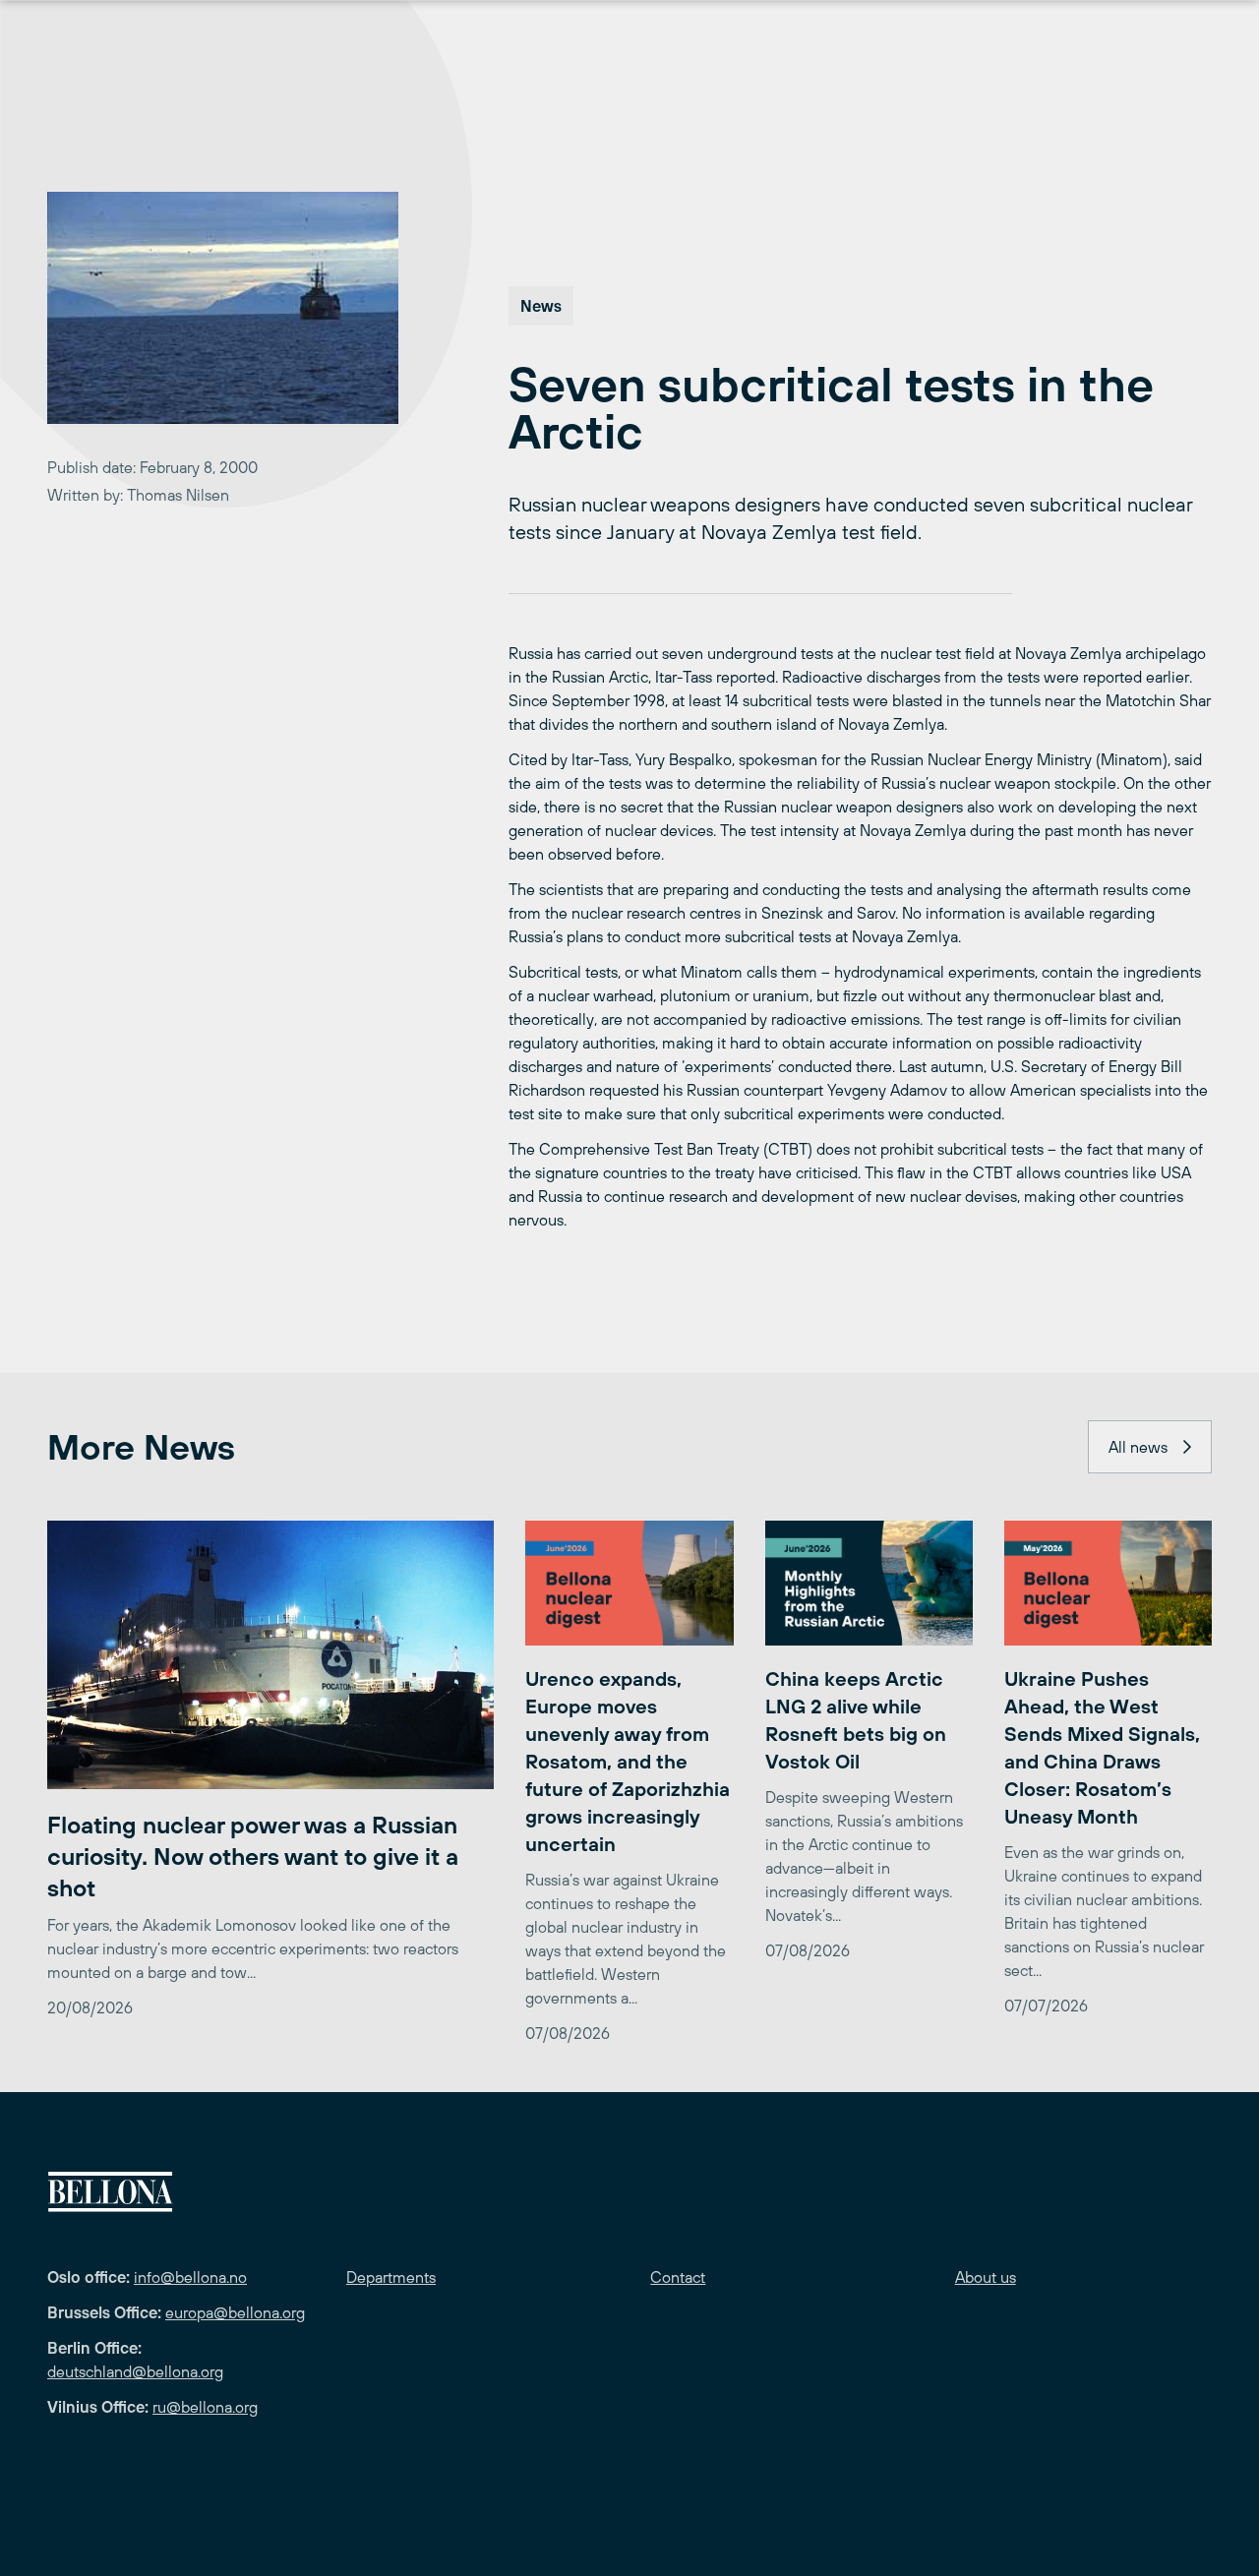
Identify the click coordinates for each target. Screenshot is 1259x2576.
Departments (391, 2277)
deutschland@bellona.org (135, 2371)
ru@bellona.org (205, 2407)
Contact (678, 2277)
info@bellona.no (190, 2277)
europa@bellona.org (235, 2312)
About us (986, 2277)
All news (1138, 1447)
